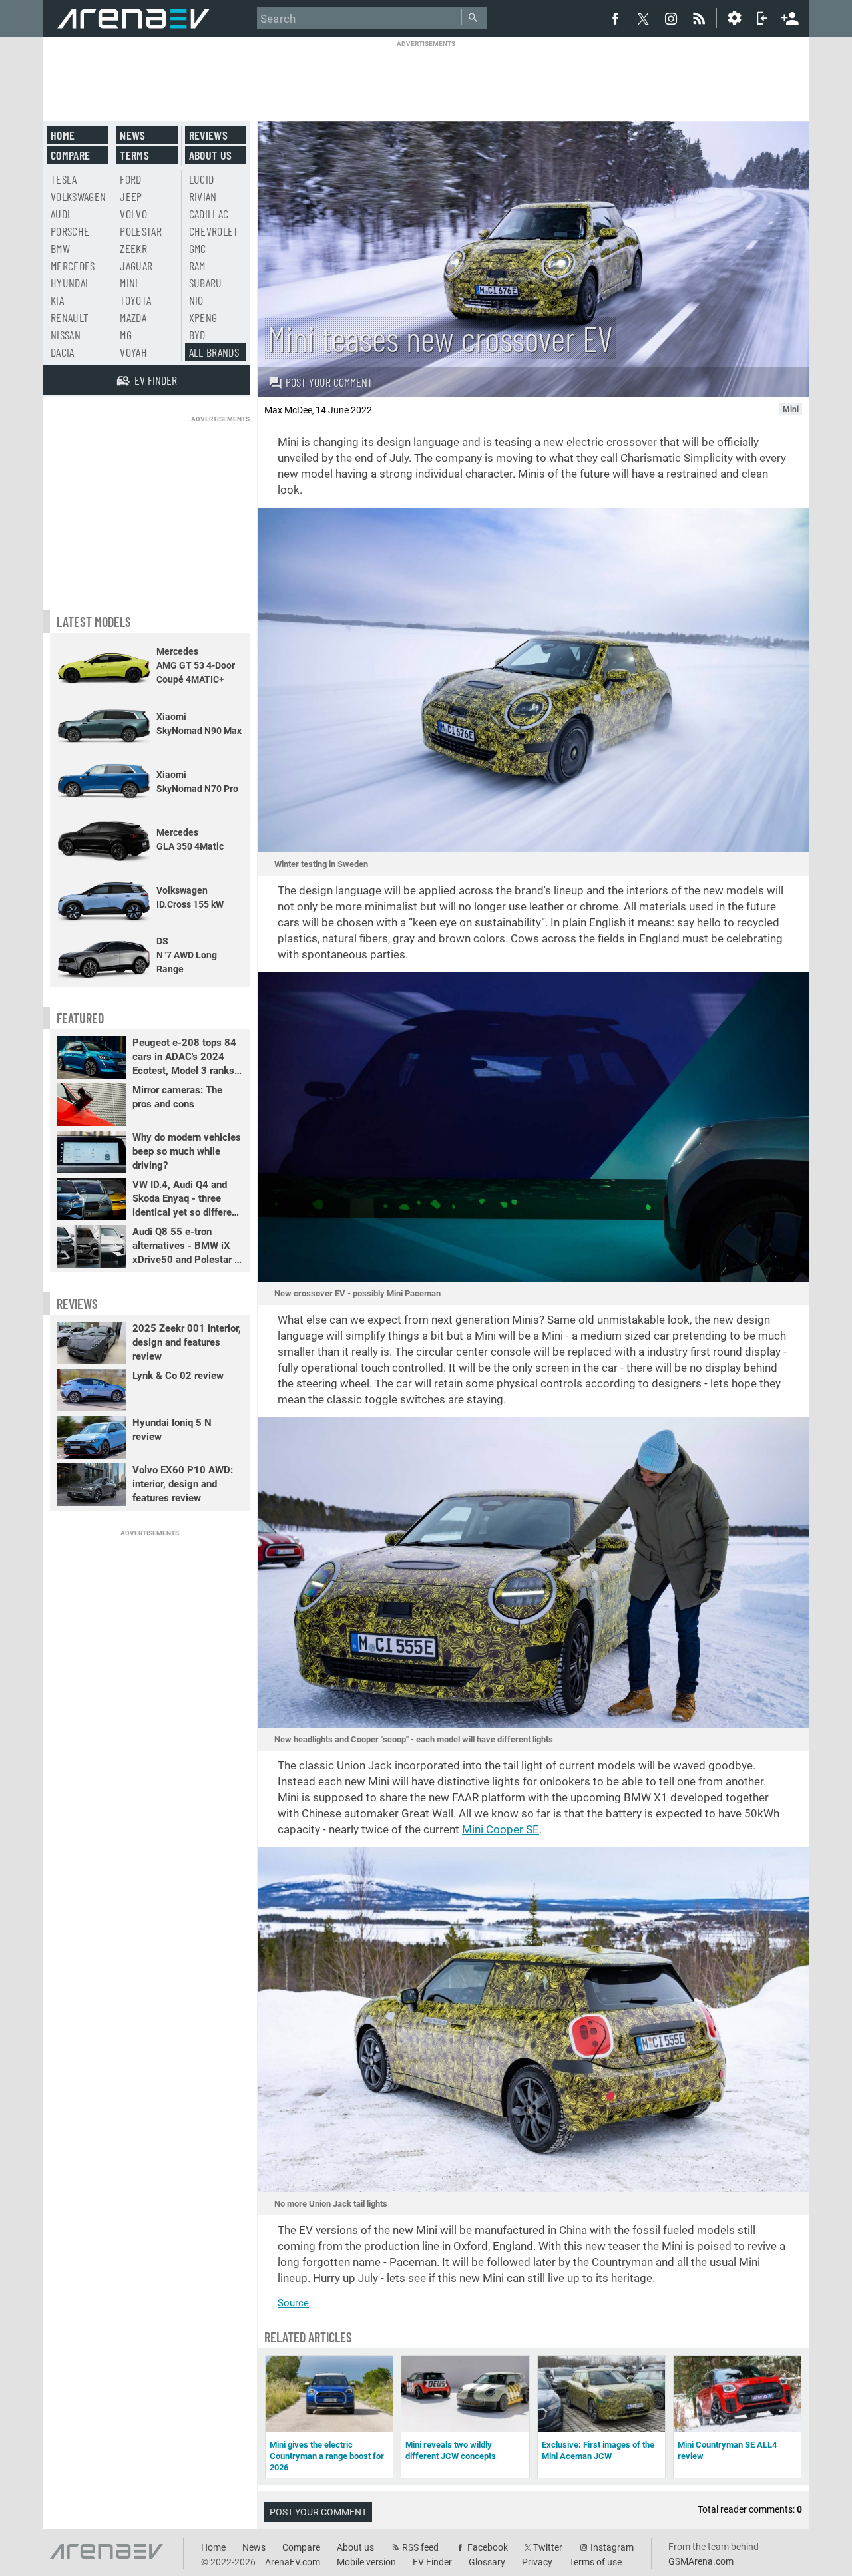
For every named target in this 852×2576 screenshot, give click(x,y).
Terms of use (595, 2562)
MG (126, 335)
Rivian (203, 196)
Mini (129, 283)
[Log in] (762, 18)
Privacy (537, 2562)
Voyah (133, 352)
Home (63, 135)
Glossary (487, 2562)
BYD (197, 335)
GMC (198, 248)
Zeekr (133, 248)
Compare (70, 155)
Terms (134, 155)
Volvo (133, 214)
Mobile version (366, 2562)
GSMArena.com (701, 2561)
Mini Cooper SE (501, 1829)
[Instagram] (671, 18)
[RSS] (701, 18)
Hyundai (69, 283)
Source (293, 2303)
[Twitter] (643, 19)
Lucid (202, 179)
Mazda (133, 317)
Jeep (131, 196)
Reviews (208, 135)
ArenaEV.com (293, 2562)
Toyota (135, 300)
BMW (60, 248)
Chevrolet (214, 231)
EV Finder (432, 2562)
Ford (130, 179)
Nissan (66, 335)
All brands (214, 352)
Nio (196, 300)
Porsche (70, 231)
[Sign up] (790, 17)
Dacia (63, 352)
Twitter (548, 2547)
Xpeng (203, 317)
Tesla (64, 179)
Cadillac (209, 214)
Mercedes (73, 266)
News (132, 135)
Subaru (206, 283)
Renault (70, 317)
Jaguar (136, 266)
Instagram (612, 2547)
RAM (197, 266)
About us (211, 155)
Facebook (488, 2547)
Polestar (141, 231)
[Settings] (734, 18)
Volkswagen (79, 196)
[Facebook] (615, 18)
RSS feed (420, 2547)
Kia (57, 300)
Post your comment (329, 382)
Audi (60, 214)
